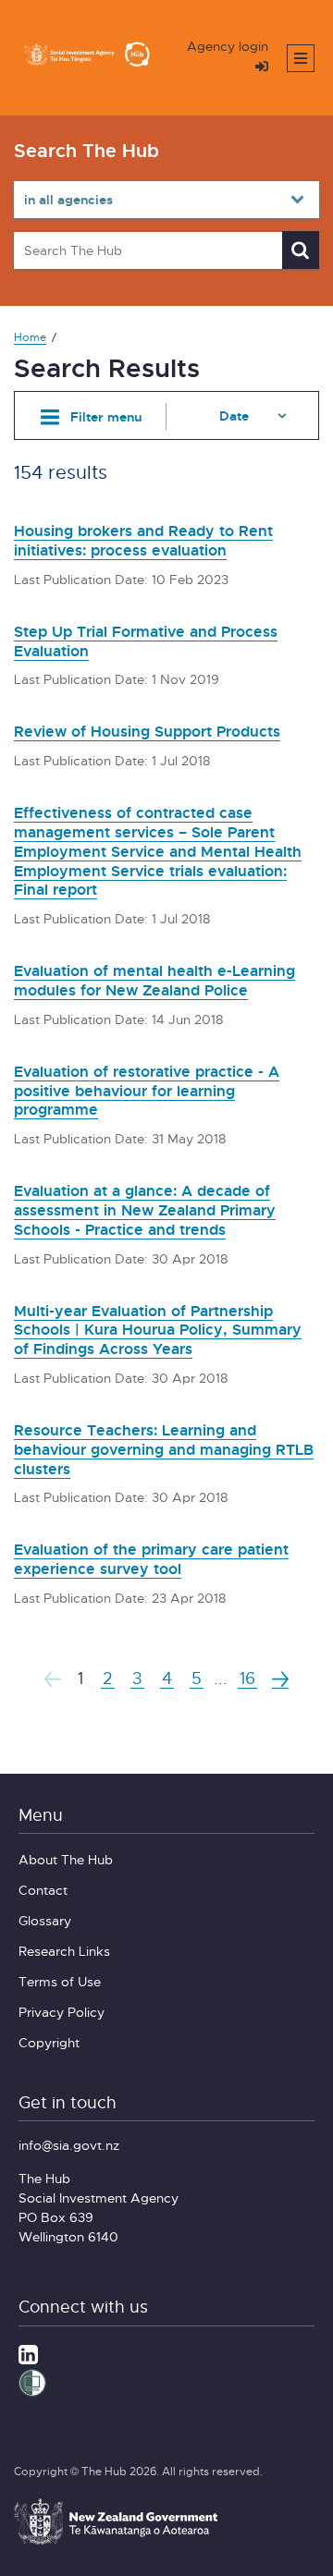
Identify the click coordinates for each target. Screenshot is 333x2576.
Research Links (64, 1951)
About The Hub (66, 1859)
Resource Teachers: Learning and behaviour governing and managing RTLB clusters (164, 1449)
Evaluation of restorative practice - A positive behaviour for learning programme (147, 1091)
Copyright (49, 2042)
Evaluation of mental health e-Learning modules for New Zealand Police (154, 980)
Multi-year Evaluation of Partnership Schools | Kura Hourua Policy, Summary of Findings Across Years (158, 1330)
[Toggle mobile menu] (301, 58)
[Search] (301, 250)
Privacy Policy (62, 2012)
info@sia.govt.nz (69, 2145)
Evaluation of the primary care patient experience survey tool (151, 1559)
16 (247, 1678)
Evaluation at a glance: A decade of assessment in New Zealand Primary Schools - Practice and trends (145, 1210)
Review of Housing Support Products (147, 731)
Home (30, 337)
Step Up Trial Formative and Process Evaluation (146, 641)
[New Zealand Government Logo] (116, 2542)
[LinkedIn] (28, 2353)
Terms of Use (60, 1981)
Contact (43, 1890)
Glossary (45, 1920)
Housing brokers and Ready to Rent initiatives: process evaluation (143, 540)
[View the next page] (280, 1679)
